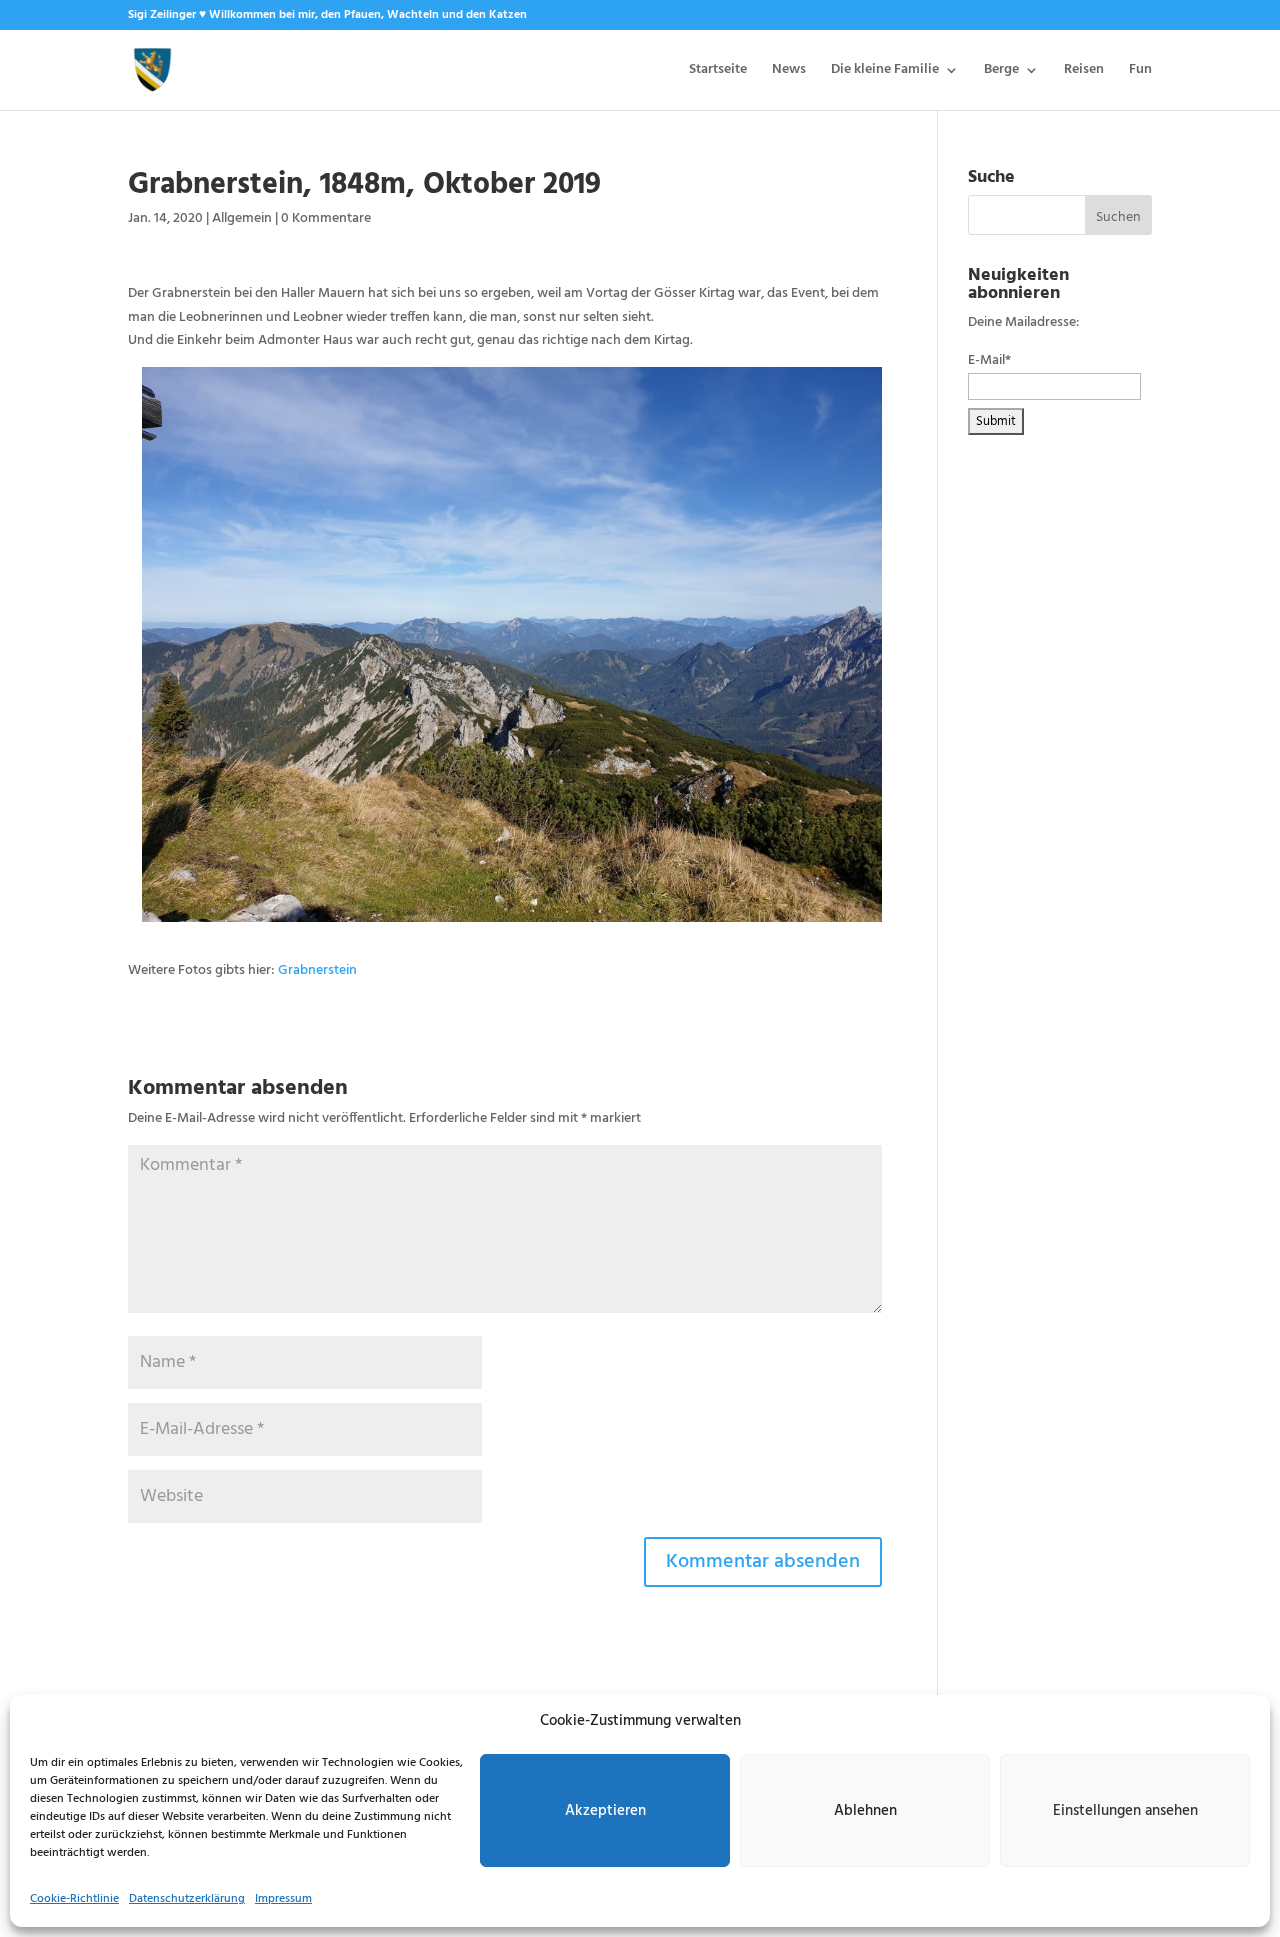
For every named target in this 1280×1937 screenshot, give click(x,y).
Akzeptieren (605, 1811)
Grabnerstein (317, 970)
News (789, 72)
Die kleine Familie (885, 72)
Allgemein (242, 218)
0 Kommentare (326, 218)
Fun (1140, 72)
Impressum (283, 1899)
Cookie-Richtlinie (74, 1899)
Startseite (718, 72)
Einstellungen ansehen (1125, 1811)
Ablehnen (865, 1811)
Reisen (1084, 72)
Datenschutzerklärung (187, 1899)
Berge (1001, 72)
